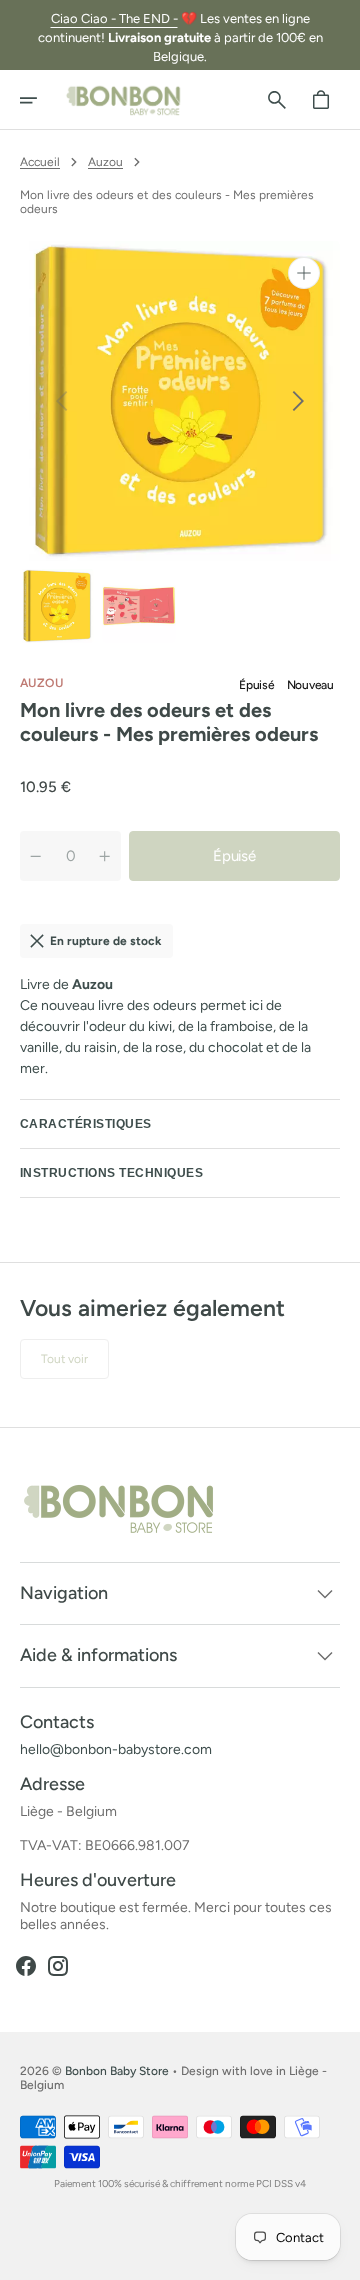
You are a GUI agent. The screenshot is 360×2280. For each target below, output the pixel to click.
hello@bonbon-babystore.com (116, 1750)
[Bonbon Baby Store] (124, 100)
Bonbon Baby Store (117, 2071)
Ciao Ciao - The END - (114, 18)
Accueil (40, 162)
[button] (42, 100)
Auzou (105, 162)
